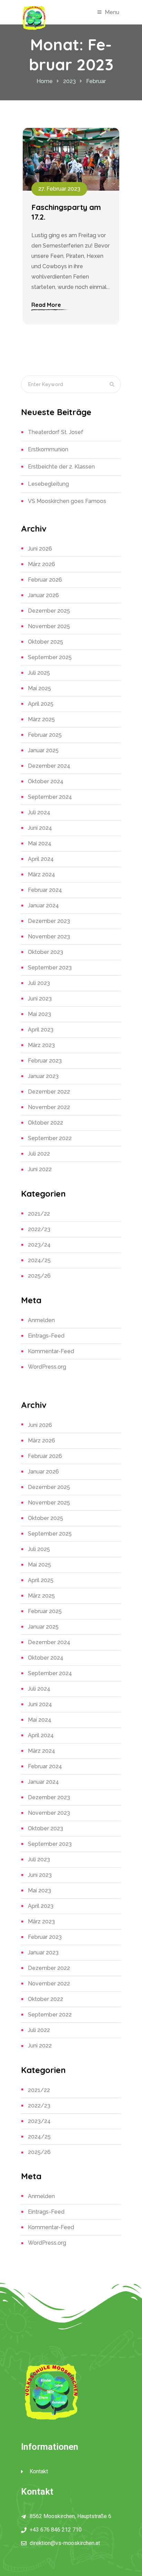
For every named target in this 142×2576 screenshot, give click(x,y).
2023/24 (39, 1245)
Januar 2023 (43, 1076)
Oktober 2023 (45, 952)
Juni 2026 (40, 549)
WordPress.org (47, 1367)
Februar (96, 81)
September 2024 (50, 797)
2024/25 (39, 1260)
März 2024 (42, 874)
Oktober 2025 (45, 642)
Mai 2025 (39, 688)
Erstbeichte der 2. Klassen (61, 467)
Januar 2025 (43, 750)
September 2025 (50, 657)
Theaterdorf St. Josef (56, 432)
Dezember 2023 (49, 921)
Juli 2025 (39, 673)
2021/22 (39, 1214)
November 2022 (49, 1107)
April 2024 (41, 859)
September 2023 (50, 968)
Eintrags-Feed (46, 1336)
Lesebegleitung (48, 484)
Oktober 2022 (45, 1123)
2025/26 (39, 1276)
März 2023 (41, 1045)
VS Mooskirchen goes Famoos (67, 501)
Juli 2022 (39, 1154)
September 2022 (50, 1138)
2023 (69, 81)
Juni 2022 (40, 1169)
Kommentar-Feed (51, 1351)
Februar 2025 (45, 735)
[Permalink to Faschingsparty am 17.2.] (71, 159)
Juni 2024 (40, 828)
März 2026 (42, 564)
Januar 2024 (43, 905)
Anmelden (41, 1320)
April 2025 (41, 704)
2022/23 (39, 1229)
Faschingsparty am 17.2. (66, 212)
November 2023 (49, 937)
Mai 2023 (39, 1014)
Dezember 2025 (49, 611)
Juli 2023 (39, 983)
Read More (46, 305)
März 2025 (41, 719)
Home (45, 81)
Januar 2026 (43, 595)
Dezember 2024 (49, 766)
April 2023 (41, 1030)
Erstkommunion (48, 449)
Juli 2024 (39, 812)
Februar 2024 (45, 890)
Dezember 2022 (49, 1092)
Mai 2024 (40, 843)
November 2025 (49, 626)
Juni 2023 (40, 999)
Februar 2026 (45, 580)
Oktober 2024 (46, 781)
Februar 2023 (45, 1061)
